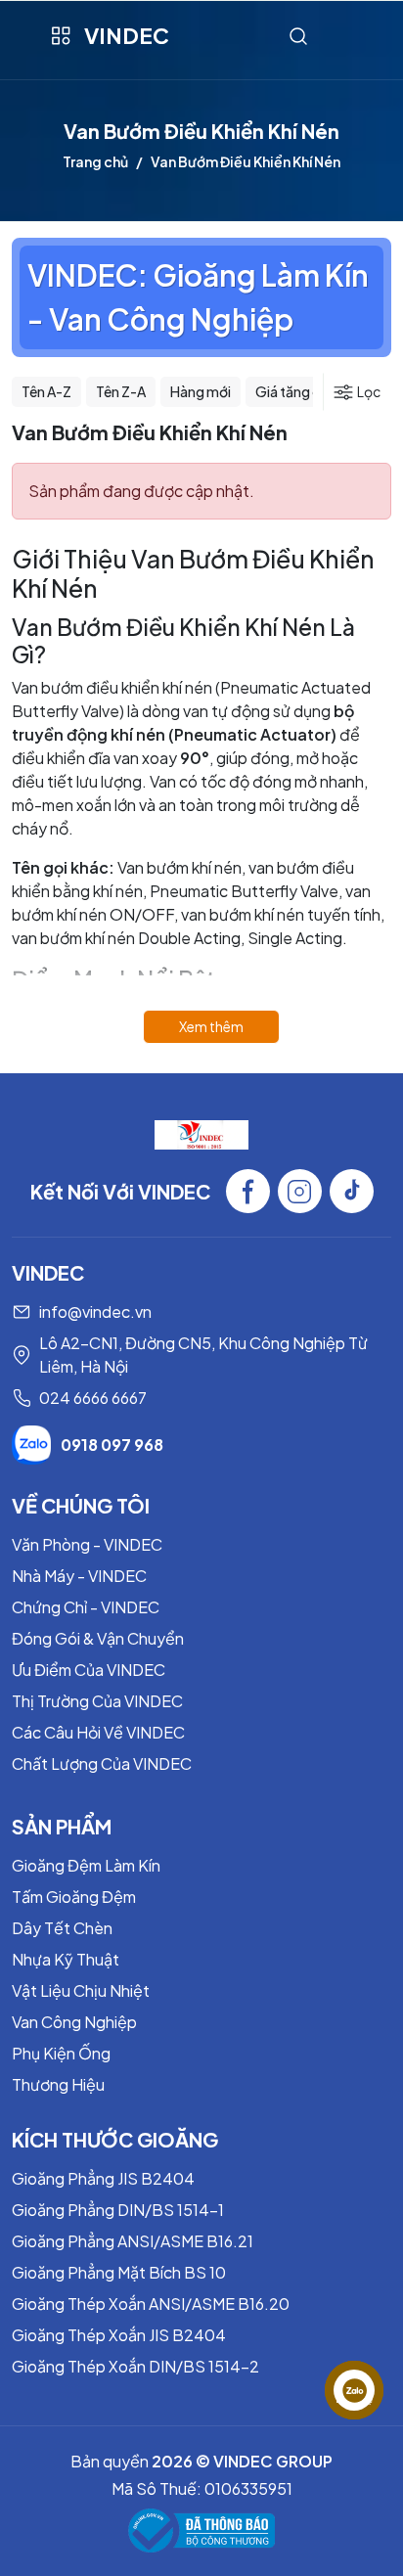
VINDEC (127, 35)
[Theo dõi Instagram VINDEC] (300, 1191)
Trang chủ (95, 161)
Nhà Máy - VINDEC (79, 1576)
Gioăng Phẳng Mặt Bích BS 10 (119, 2272)
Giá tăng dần (296, 391)
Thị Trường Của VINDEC (97, 1701)
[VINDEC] (201, 1132)
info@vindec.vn (95, 1311)
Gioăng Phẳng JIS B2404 (103, 2178)
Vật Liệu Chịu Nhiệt (81, 1990)
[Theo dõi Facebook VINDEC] (248, 1191)
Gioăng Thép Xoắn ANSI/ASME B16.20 (151, 2304)
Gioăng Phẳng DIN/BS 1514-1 (118, 2210)
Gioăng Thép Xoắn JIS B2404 (119, 2335)
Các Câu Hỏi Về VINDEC (98, 1732)
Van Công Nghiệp (74, 2022)
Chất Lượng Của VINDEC (102, 1763)
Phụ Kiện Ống (61, 2053)
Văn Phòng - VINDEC (87, 1544)
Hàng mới (201, 391)
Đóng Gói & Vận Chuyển (98, 1638)
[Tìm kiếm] (298, 36)
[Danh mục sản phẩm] (60, 36)
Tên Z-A (121, 391)
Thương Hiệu (58, 2084)
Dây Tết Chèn (62, 1928)
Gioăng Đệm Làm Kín (86, 1865)
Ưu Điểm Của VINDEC (89, 1670)
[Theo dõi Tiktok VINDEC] (352, 1191)
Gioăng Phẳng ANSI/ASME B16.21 (133, 2241)
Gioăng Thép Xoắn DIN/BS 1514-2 (135, 2366)
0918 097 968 (112, 1445)
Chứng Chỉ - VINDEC (86, 1607)
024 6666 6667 (93, 1398)
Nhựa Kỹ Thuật (66, 1959)
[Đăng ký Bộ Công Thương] (201, 2531)
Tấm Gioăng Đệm (74, 1897)
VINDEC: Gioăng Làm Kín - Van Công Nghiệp (198, 297)
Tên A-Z (46, 391)
